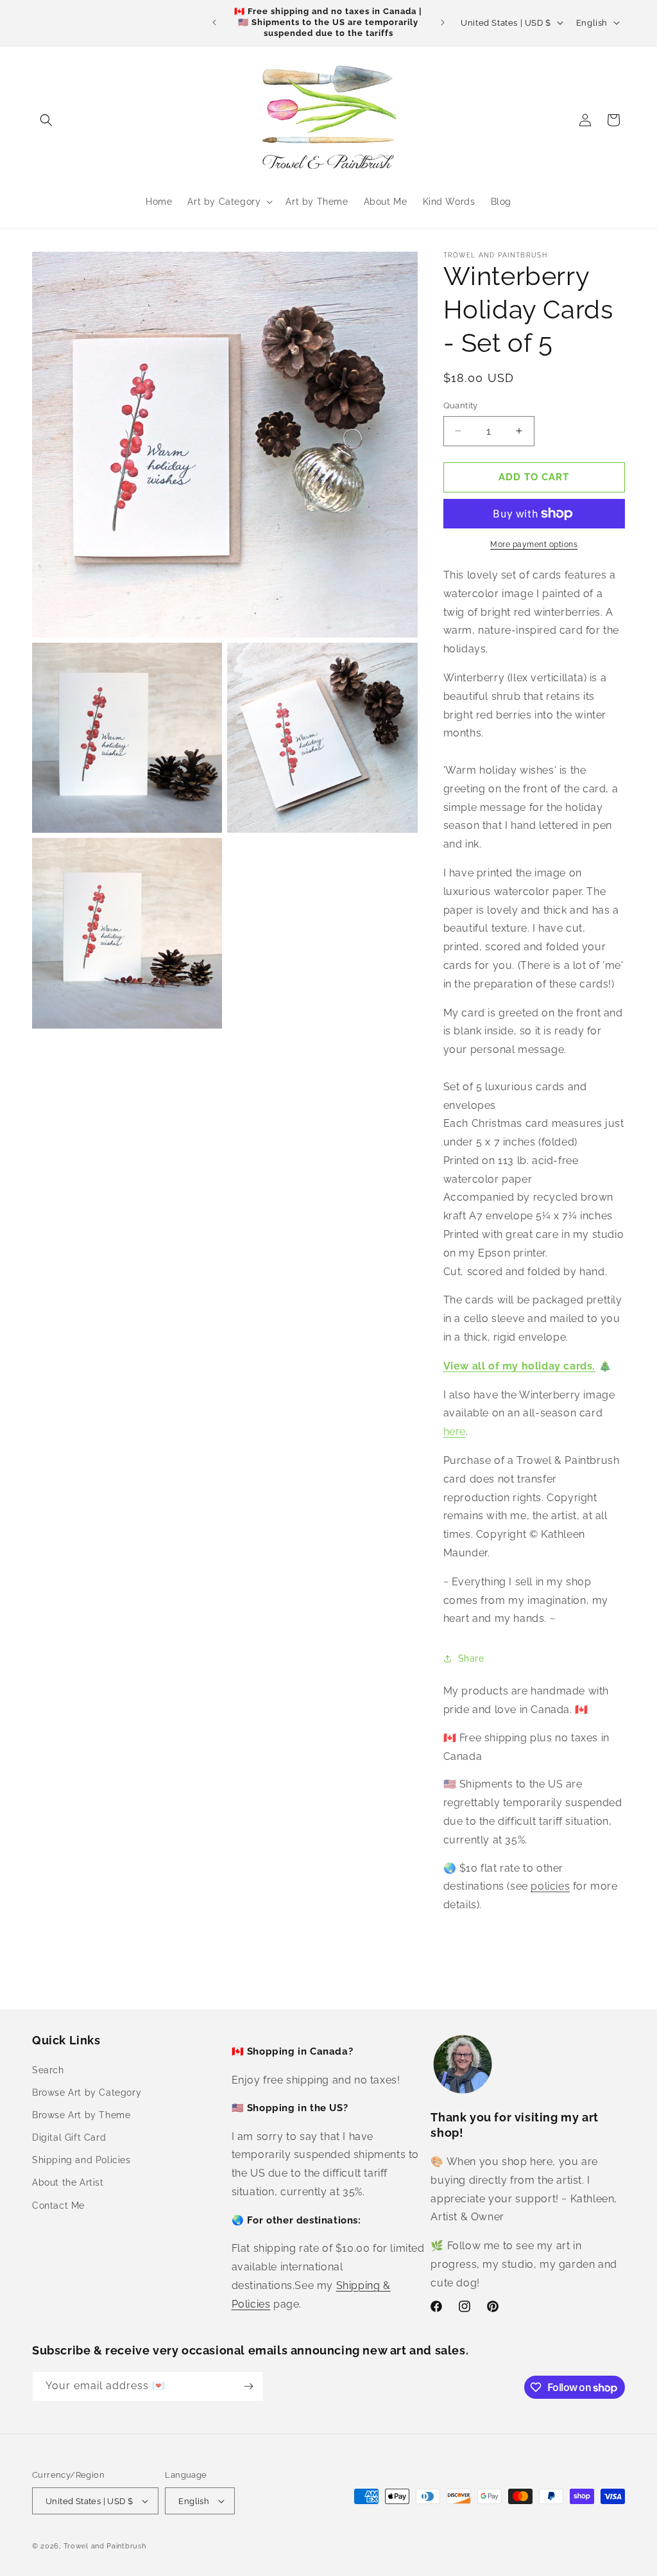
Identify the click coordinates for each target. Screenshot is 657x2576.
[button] (46, 120)
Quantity (461, 405)
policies (550, 1886)
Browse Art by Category (87, 2093)
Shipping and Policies (81, 2160)
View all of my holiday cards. (519, 1366)
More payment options (534, 544)
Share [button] (471, 1658)
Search (48, 2070)
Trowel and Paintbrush (105, 2546)
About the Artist (68, 2182)
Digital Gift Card (69, 2137)
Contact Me (58, 2206)
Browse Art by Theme (81, 2115)
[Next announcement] (443, 22)
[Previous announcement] (214, 22)
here (455, 1432)
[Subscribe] (248, 2386)
